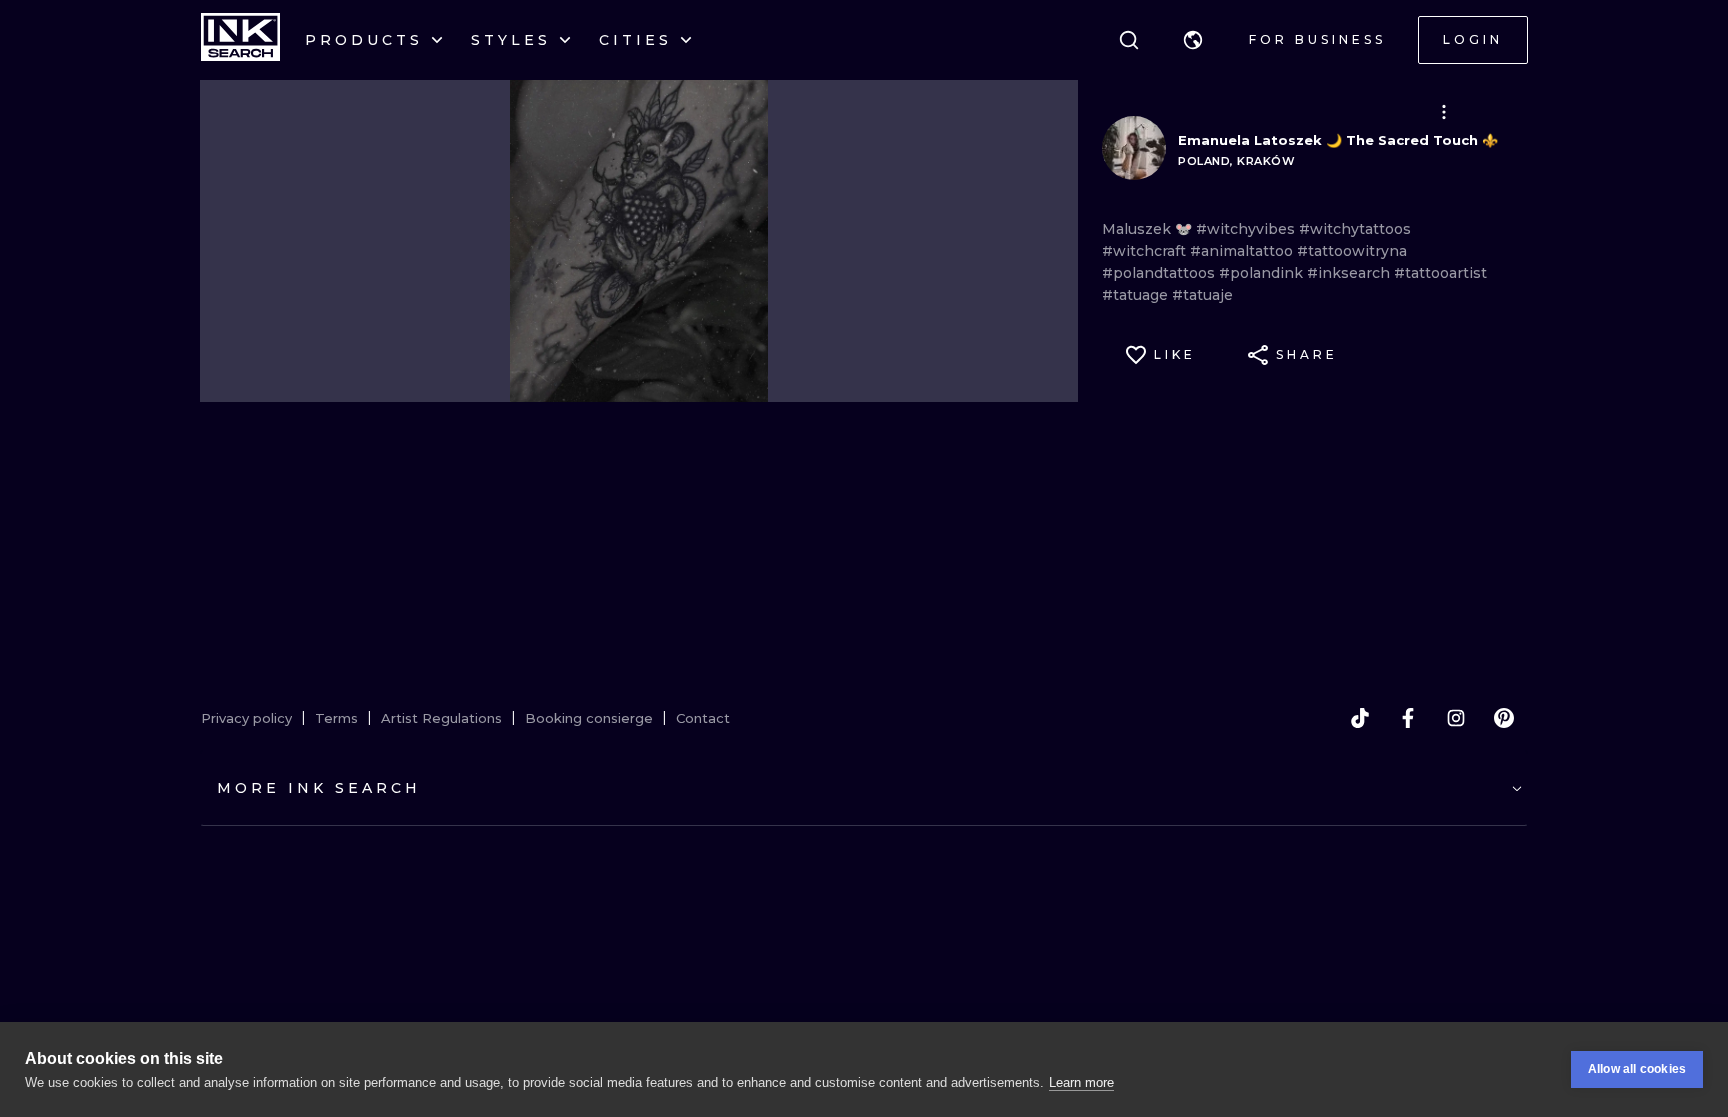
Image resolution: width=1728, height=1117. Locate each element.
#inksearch (1350, 273)
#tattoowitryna (1352, 251)
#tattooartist (1440, 273)
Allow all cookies (1637, 1069)
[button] (1193, 40)
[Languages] (1193, 40)
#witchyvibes (1247, 229)
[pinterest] (1504, 718)
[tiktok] (1360, 718)
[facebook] (1408, 718)
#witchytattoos (1355, 229)
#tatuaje (1202, 295)
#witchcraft (1146, 251)
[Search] (1129, 40)
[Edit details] (1444, 112)
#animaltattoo (1243, 251)
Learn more (1081, 1082)
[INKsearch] (240, 40)
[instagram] (1456, 718)
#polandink (1263, 273)
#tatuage (1137, 295)
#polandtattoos (1160, 273)
